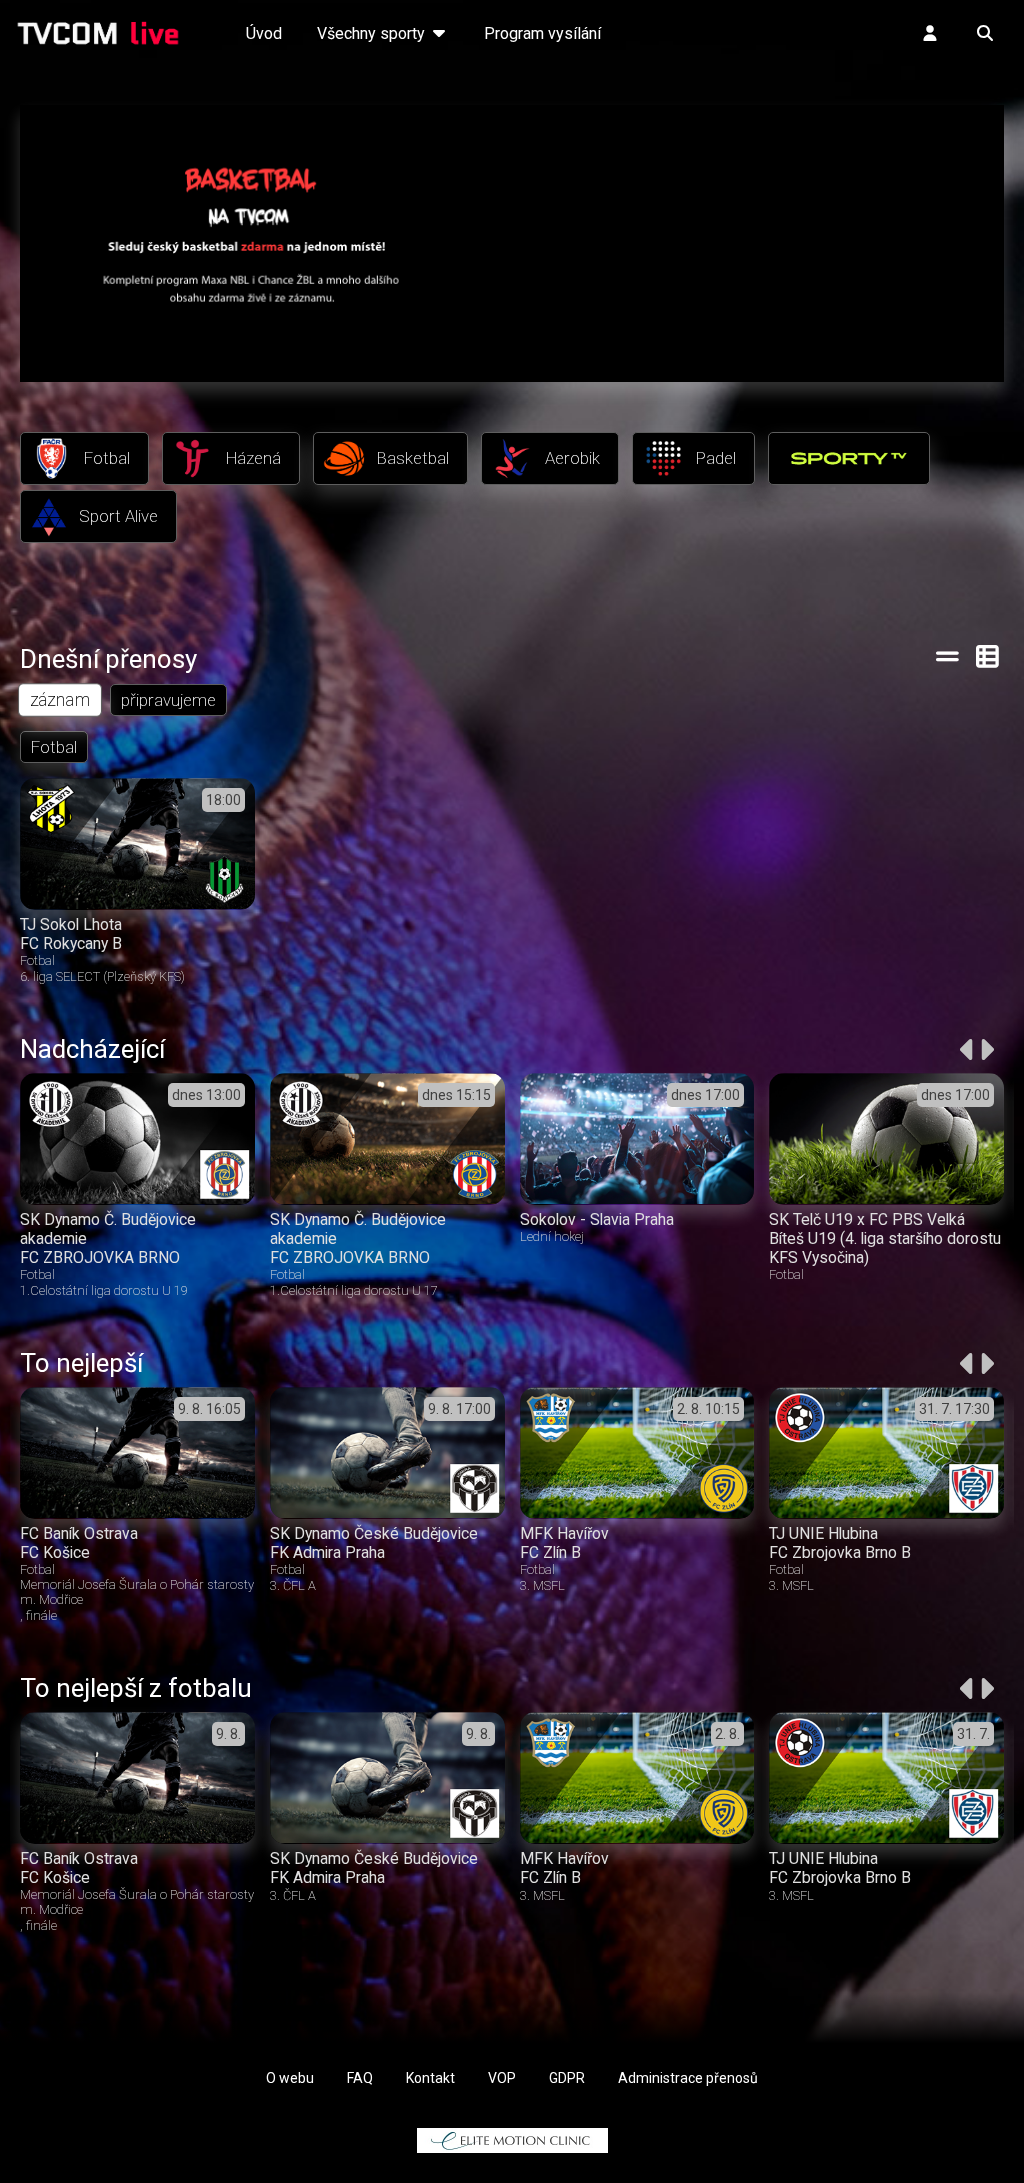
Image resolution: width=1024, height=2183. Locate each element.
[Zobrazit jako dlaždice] (988, 656)
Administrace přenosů (688, 2078)
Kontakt (430, 2078)
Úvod (264, 33)
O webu (290, 2078)
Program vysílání (542, 33)
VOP (502, 2078)
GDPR (567, 2078)
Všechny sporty (373, 33)
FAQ (360, 2078)
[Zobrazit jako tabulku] (947, 656)
